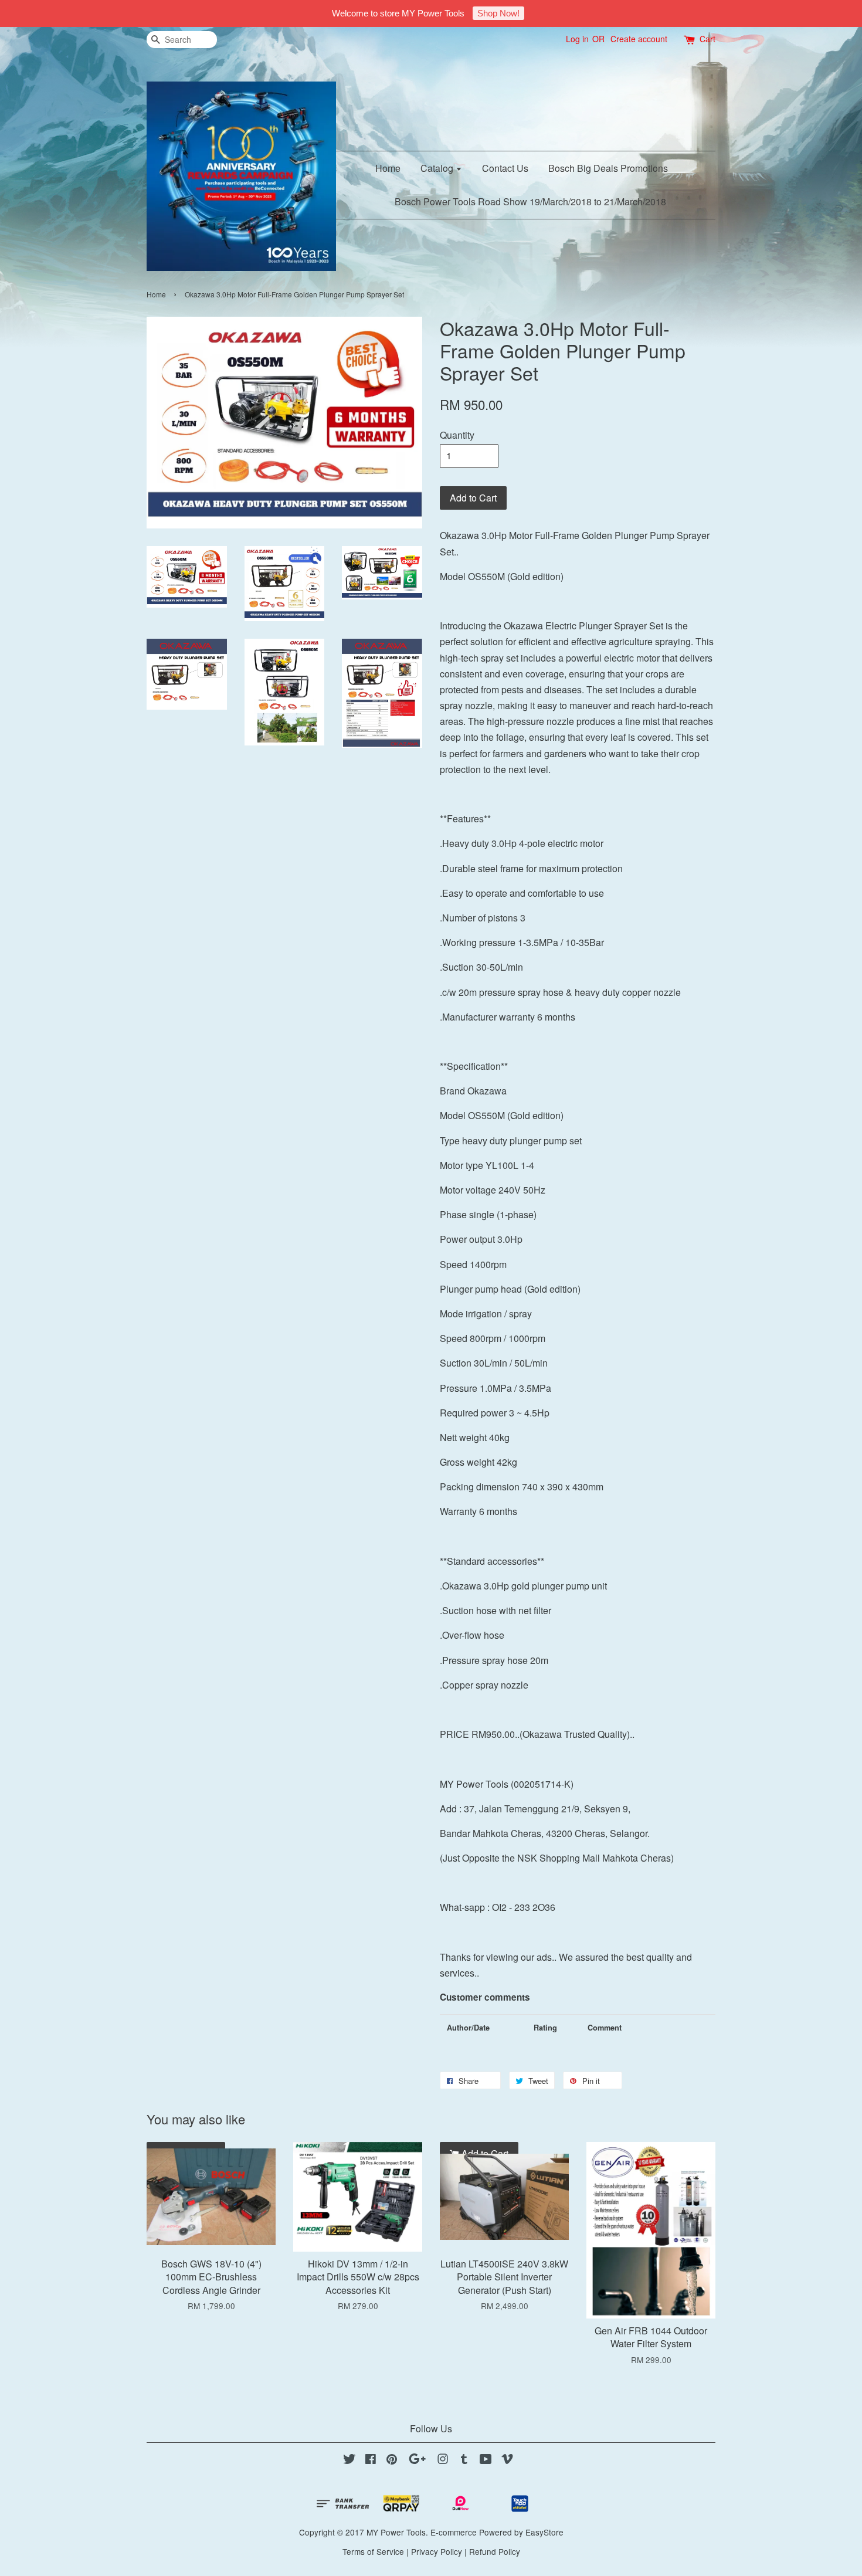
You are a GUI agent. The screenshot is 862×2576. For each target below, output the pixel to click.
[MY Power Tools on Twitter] (349, 2460)
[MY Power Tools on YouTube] (486, 2460)
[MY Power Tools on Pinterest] (392, 2460)
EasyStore (544, 2532)
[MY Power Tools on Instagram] (443, 2460)
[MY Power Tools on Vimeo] (507, 2460)
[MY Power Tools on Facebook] (371, 2460)
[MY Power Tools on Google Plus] (417, 2460)
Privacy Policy (437, 2551)
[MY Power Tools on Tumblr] (464, 2460)
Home (388, 168)
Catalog (438, 168)
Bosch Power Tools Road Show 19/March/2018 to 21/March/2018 (530, 201)
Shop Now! (498, 13)
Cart (707, 39)
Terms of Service (373, 2551)
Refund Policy (495, 2551)
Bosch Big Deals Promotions (608, 168)
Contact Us (505, 168)
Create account (639, 39)
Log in (577, 39)
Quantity (457, 435)
